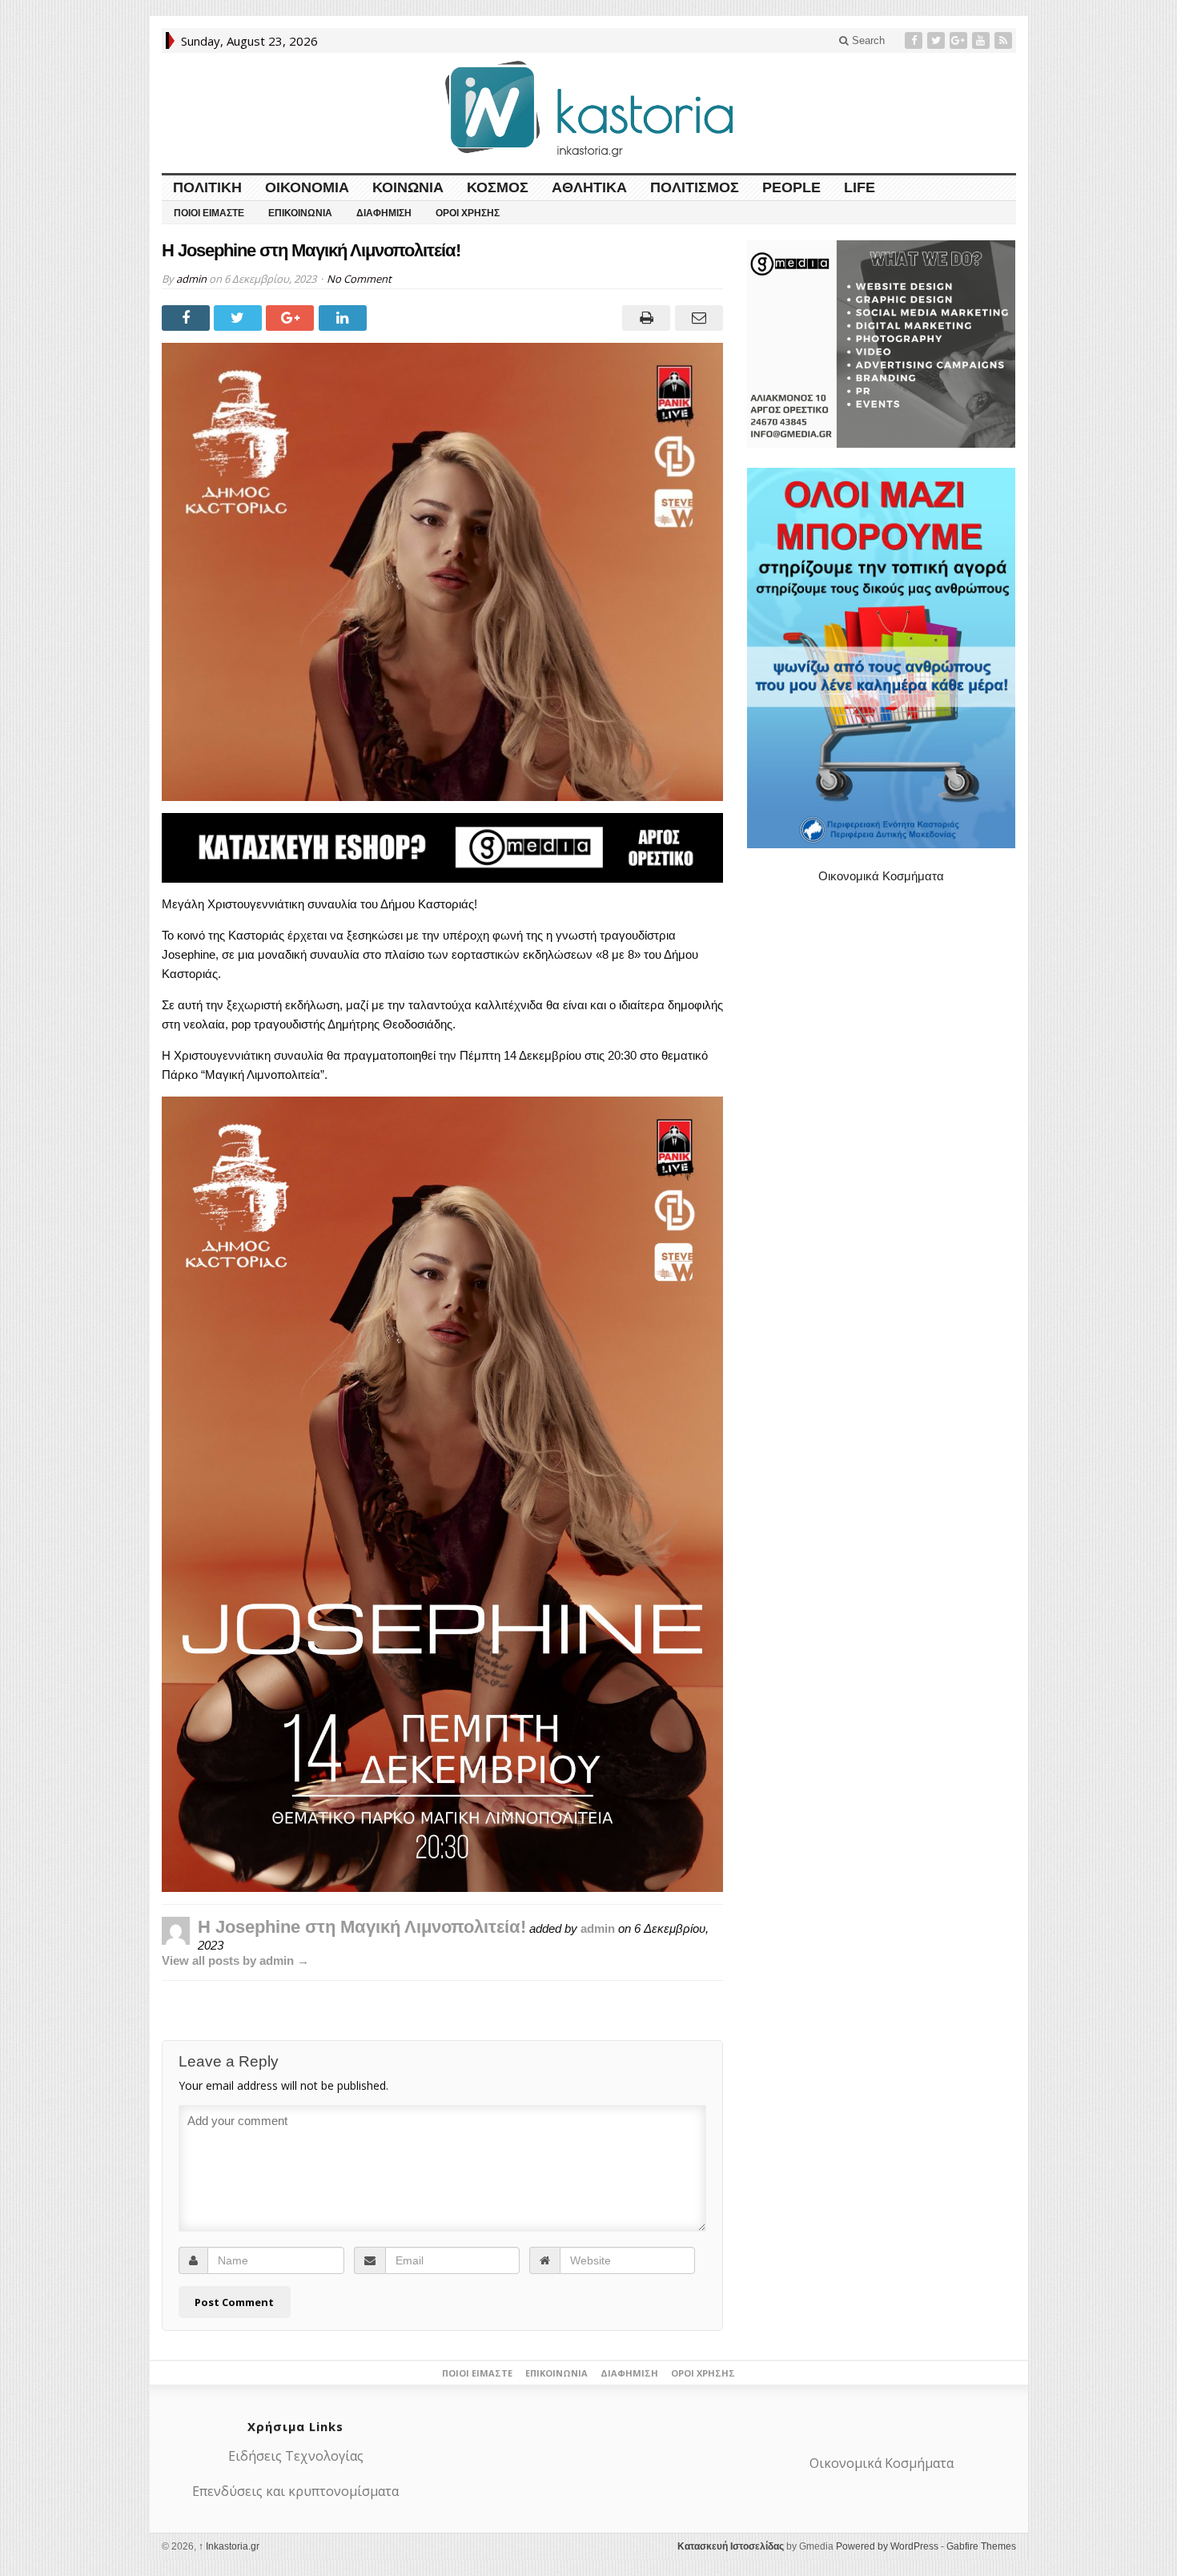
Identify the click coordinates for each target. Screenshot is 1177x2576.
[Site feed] (1005, 40)
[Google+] (960, 40)
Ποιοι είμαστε (209, 213)
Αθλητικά (589, 187)
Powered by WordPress (887, 2546)
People (791, 187)
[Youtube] (982, 40)
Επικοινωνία (300, 213)
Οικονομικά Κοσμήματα (881, 876)
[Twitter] (938, 40)
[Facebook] (915, 40)
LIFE (860, 187)
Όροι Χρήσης (468, 213)
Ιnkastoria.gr (229, 2546)
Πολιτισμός (695, 187)
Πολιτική (207, 187)
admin (191, 279)
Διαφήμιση (384, 213)
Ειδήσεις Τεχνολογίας (296, 2456)
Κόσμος (498, 187)
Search (867, 40)
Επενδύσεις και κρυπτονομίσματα (295, 2491)
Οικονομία (307, 187)
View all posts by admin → (235, 1960)
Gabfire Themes (981, 2546)
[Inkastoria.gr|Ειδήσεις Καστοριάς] (588, 109)
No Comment (359, 279)
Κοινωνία (408, 187)
